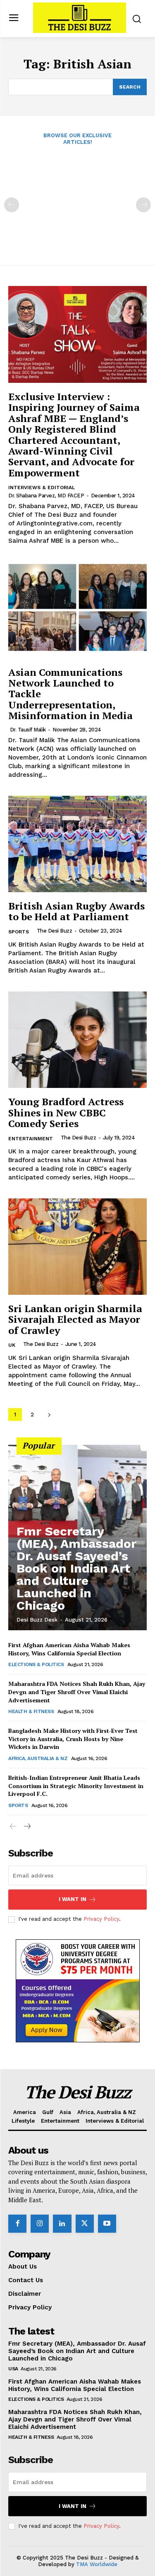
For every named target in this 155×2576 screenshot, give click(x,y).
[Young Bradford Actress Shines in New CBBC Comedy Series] (77, 1040)
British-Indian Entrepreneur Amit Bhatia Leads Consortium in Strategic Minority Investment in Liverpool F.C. (76, 1786)
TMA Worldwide (97, 2564)
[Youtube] (107, 2224)
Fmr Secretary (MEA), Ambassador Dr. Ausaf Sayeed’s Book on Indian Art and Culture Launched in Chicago (76, 1568)
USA (13, 2369)
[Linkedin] (62, 2224)
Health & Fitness (31, 1711)
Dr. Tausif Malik (28, 730)
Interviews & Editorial (42, 488)
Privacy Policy (101, 1919)
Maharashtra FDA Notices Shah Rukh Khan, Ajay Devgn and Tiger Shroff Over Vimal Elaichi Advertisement (77, 1692)
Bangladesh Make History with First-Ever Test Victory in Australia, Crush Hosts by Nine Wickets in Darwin (73, 1739)
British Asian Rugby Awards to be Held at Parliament (76, 911)
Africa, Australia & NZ (38, 1758)
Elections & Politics (36, 1664)
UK (12, 1345)
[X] (85, 2224)
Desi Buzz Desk (37, 1620)
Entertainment (31, 1139)
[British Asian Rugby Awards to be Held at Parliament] (77, 844)
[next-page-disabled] (143, 205)
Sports (19, 932)
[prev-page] (12, 205)
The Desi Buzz (55, 931)
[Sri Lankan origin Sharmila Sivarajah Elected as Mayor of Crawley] (77, 1247)
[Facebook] (17, 2224)
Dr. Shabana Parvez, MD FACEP (46, 496)
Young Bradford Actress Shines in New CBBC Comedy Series (66, 1112)
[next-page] (49, 1415)
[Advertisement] (77, 199)
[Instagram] (40, 2224)
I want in (73, 1899)
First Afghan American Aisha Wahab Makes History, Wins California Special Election (69, 1649)
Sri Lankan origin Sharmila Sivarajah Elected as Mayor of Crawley (75, 1319)
